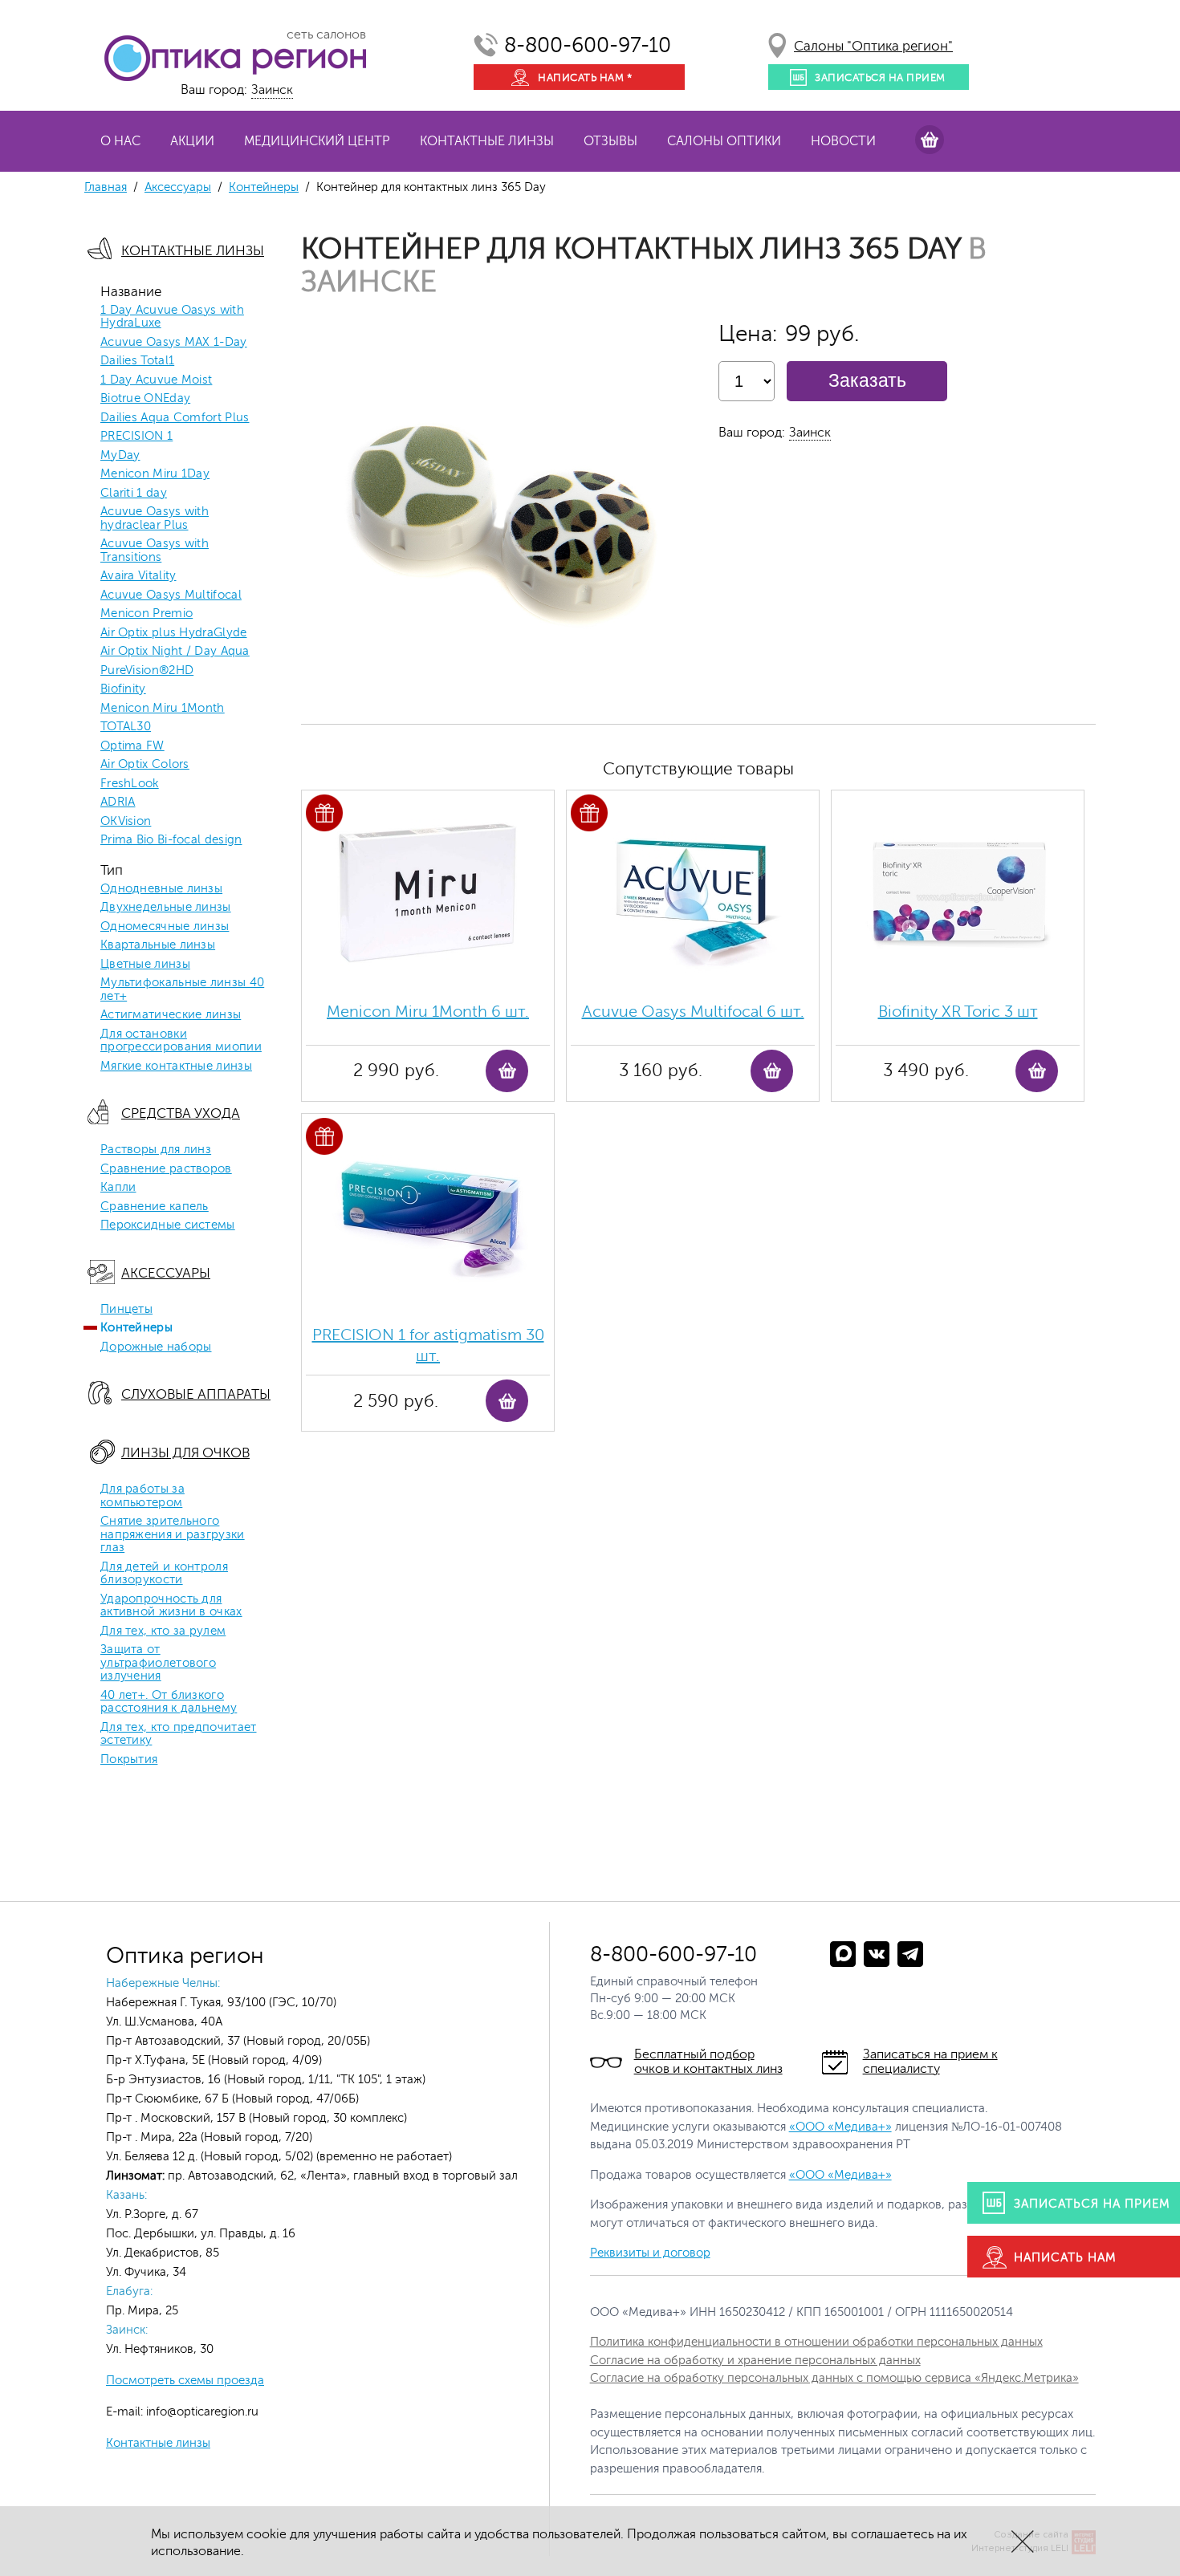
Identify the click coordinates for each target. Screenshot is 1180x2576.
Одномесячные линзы (165, 927)
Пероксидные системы (168, 1225)
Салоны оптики (724, 141)
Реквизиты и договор (650, 2253)
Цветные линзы (145, 965)
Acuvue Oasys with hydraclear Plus (155, 519)
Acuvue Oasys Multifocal (171, 595)
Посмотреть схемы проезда (185, 2381)
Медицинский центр (317, 141)
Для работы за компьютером (142, 1496)
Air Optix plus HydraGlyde (174, 633)
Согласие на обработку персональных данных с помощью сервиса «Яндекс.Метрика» (834, 2378)
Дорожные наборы (156, 1347)
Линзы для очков (185, 1453)
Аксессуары (178, 187)
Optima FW (132, 746)
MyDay (120, 456)
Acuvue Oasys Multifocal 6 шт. (693, 1012)
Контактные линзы (487, 141)
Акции (192, 141)
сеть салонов (326, 35)
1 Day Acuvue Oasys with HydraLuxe (172, 317)
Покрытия (129, 1760)
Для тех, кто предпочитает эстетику (179, 1735)
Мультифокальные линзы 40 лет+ (182, 990)
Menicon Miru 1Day (155, 474)
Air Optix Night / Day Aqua (175, 652)
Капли (118, 1188)
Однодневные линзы (161, 889)
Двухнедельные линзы (166, 908)
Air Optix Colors (145, 765)
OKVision (126, 822)
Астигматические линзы (171, 1015)
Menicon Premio (146, 614)
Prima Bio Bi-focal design (171, 840)
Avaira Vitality (138, 576)
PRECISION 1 (136, 437)
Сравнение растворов (166, 1169)
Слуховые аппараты (196, 1394)
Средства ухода (181, 1113)
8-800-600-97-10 (588, 45)
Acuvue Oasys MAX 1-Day (174, 343)
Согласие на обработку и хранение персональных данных (755, 2361)
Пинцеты (126, 1310)
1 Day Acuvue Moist (156, 380)
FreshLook (130, 784)
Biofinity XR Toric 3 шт (958, 1012)
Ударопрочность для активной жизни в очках (171, 1606)
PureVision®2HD (147, 671)
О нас (120, 141)
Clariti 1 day (134, 494)
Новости (843, 141)
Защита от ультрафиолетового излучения (158, 1663)
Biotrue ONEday (145, 399)
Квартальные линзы (158, 945)
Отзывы (610, 141)
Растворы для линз (156, 1150)
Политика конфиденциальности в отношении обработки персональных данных (816, 2342)
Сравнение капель (155, 1207)
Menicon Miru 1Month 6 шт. (428, 1012)
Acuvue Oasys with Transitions (155, 551)
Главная (106, 187)
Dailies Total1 (137, 361)
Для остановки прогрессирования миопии (181, 1041)
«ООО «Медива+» (840, 2127)
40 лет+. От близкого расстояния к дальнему (169, 1702)
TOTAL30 (126, 727)
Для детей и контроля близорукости (164, 1574)
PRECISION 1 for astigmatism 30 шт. (428, 1345)
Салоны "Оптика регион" (873, 46)
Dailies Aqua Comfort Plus (175, 418)
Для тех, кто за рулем (163, 1631)
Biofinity (123, 689)
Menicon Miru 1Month (163, 709)
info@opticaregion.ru (201, 2412)
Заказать (867, 380)
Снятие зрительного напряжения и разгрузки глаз (173, 1535)
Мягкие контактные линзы (176, 1067)
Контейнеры (264, 187)
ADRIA (118, 802)
